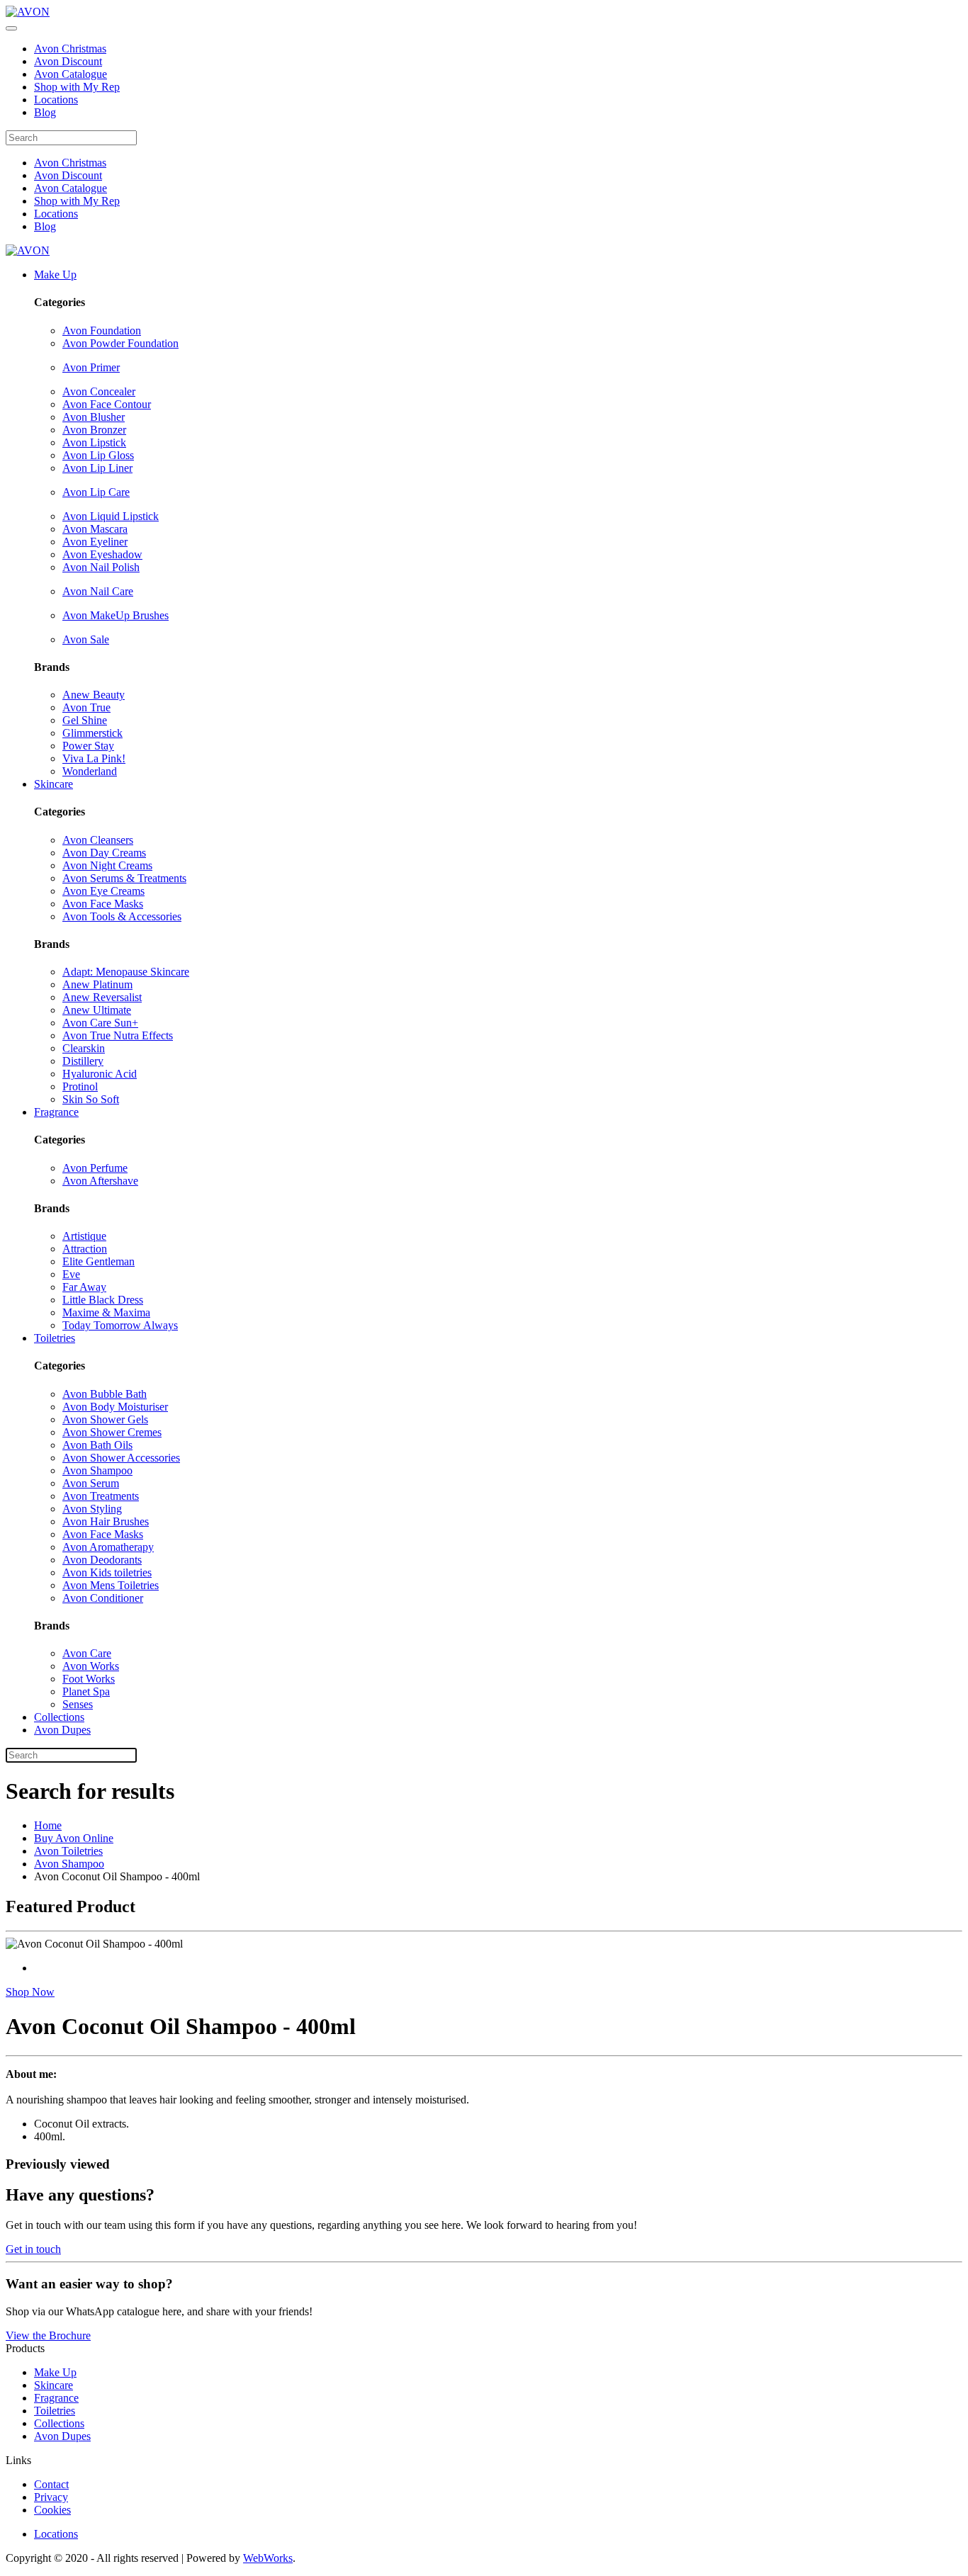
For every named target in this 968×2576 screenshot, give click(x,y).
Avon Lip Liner (97, 468)
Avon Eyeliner (95, 542)
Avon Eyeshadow (102, 554)
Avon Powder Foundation (120, 343)
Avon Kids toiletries (107, 1572)
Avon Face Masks (103, 904)
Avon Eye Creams (103, 891)
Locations (56, 100)
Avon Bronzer (94, 430)
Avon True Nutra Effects (118, 1035)
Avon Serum (91, 1483)
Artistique (84, 1236)
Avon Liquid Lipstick (111, 516)
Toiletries (55, 1338)
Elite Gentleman (99, 1261)
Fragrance (56, 1112)
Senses (78, 1704)
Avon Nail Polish (101, 567)
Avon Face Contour (107, 404)
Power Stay (88, 746)
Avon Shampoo (97, 1470)
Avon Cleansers (98, 840)
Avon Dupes (62, 1730)
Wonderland (90, 771)
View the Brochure (48, 2335)
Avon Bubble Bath (105, 1394)
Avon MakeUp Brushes (116, 615)
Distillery (83, 1061)
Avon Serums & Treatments (124, 878)
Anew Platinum (97, 984)
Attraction (85, 1249)
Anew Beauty (94, 695)
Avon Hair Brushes (106, 1521)
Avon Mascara (95, 529)
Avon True (86, 707)
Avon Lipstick (94, 442)
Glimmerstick (92, 733)
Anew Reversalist (102, 997)
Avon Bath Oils (97, 1445)
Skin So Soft (91, 1099)
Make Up (55, 275)
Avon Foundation (102, 331)
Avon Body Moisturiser (115, 1407)
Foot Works (89, 1679)
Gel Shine (85, 720)
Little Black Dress (103, 1300)
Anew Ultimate (97, 1010)
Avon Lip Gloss (98, 455)
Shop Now (30, 1992)
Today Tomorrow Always (120, 1325)
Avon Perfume (95, 1168)
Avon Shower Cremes (112, 1432)
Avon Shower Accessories (121, 1458)
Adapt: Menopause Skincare (126, 972)
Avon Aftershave (100, 1181)
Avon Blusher (94, 417)
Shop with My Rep (77, 87)
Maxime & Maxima (106, 1312)
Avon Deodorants (102, 1560)
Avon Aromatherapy (108, 1547)
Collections (59, 1717)
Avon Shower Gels (105, 1419)
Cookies (52, 2510)
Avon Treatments (101, 1496)
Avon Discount (68, 61)
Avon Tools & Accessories (122, 916)
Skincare (54, 784)
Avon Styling (92, 1509)
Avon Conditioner (103, 1598)
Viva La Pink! (94, 758)
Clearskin (84, 1048)
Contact (51, 2484)
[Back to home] (28, 12)
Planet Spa (86, 1691)
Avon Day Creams (104, 853)
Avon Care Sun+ (100, 1023)
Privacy (51, 2497)
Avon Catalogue (71, 74)
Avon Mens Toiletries (111, 1585)
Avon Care (87, 1653)
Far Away (84, 1287)
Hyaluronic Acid (100, 1074)
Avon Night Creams (107, 865)
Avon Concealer (99, 391)
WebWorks (268, 2558)
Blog (45, 112)
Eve (71, 1274)
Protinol (80, 1086)
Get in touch (33, 2249)
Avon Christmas (70, 49)
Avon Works (91, 1666)
